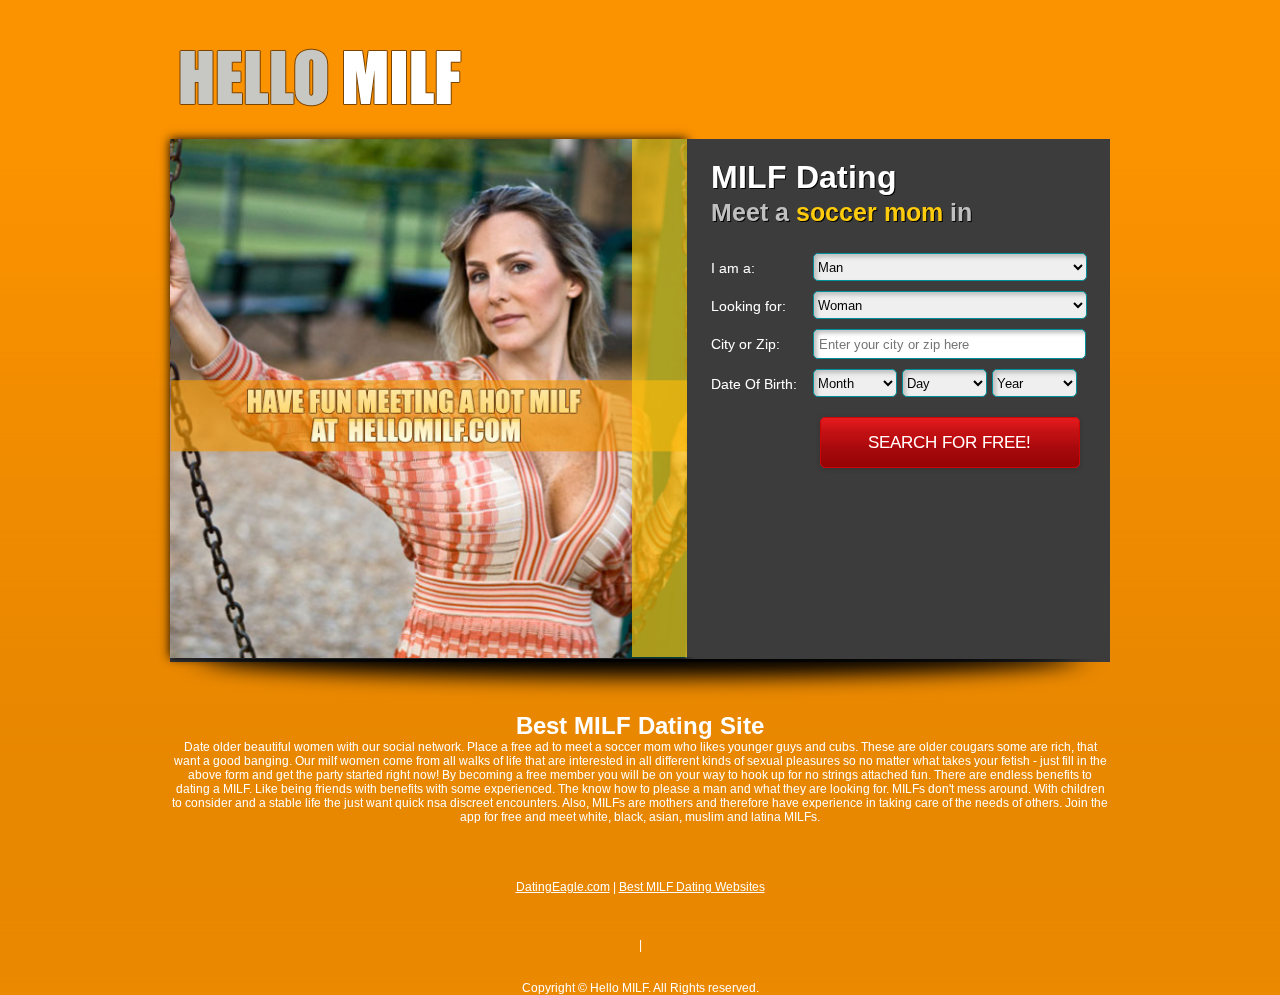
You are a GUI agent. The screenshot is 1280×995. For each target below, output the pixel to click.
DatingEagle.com (563, 887)
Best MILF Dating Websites (692, 887)
